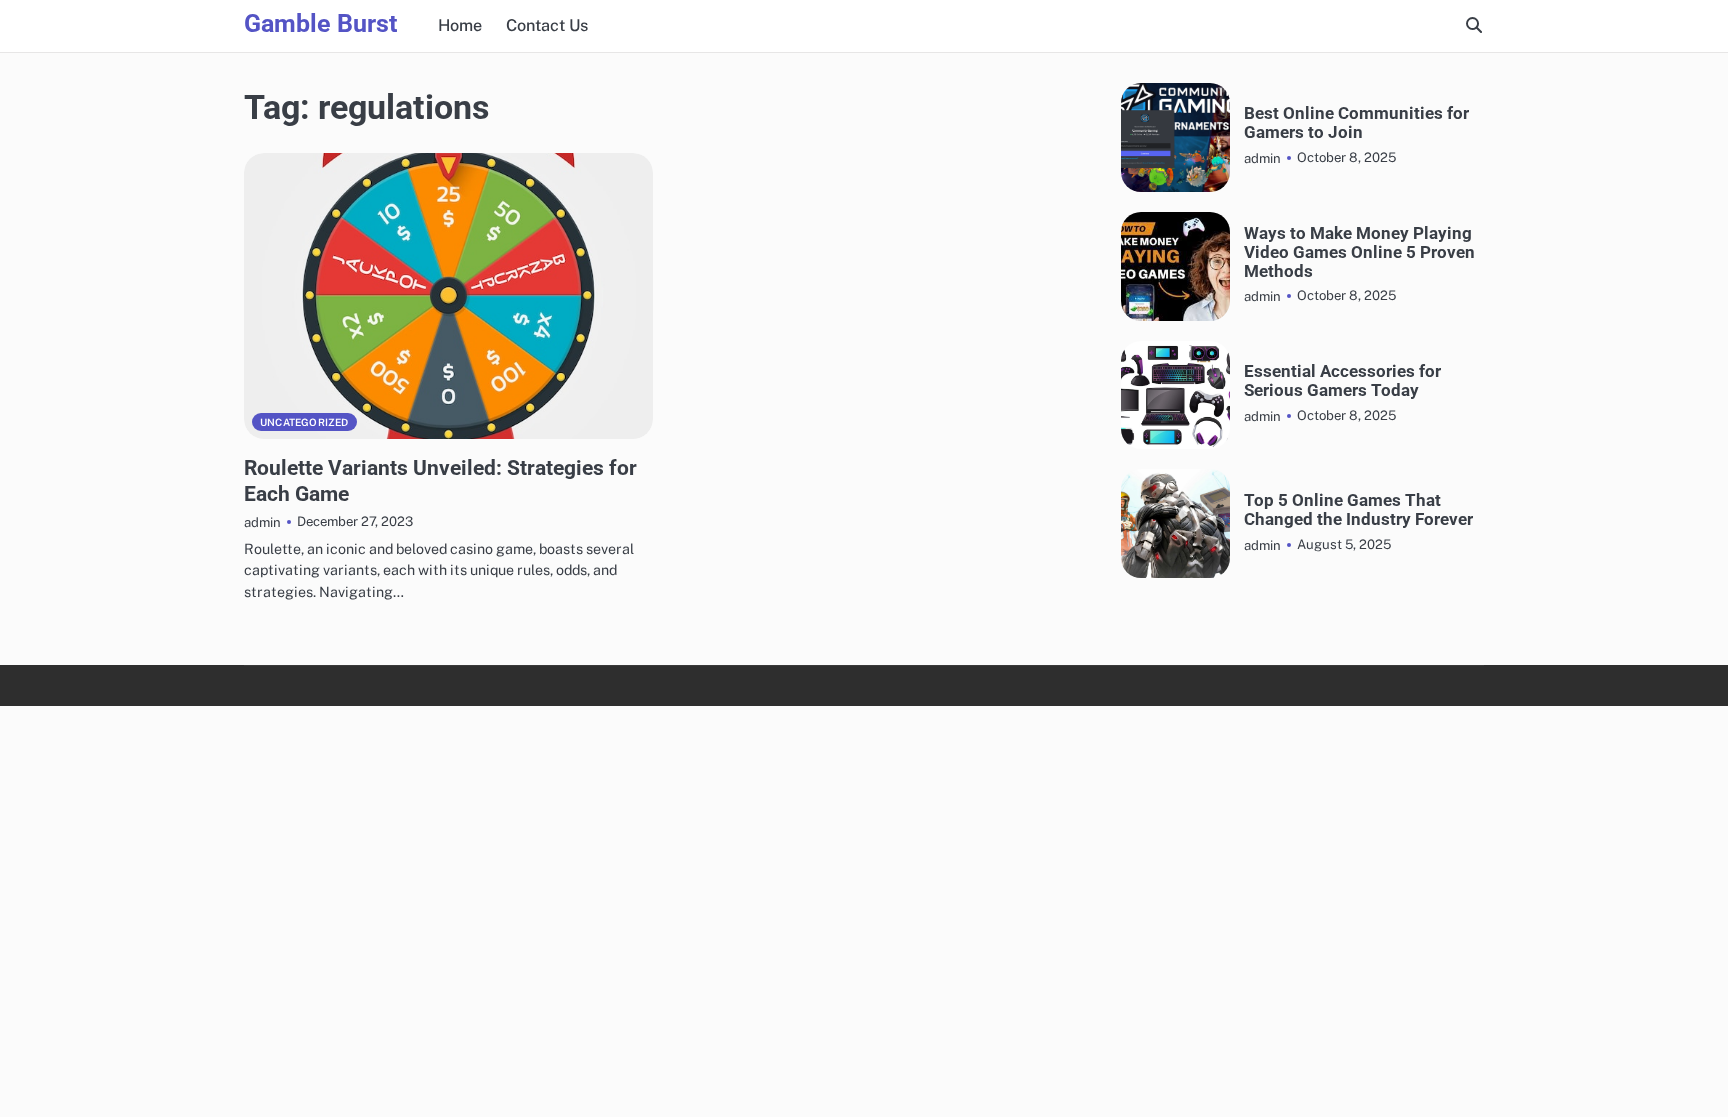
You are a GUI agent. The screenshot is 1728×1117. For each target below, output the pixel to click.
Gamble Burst (320, 23)
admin (262, 522)
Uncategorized (304, 422)
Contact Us (547, 25)
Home (460, 25)
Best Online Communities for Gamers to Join (1356, 123)
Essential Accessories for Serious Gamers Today (1342, 381)
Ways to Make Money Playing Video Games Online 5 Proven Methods (1359, 252)
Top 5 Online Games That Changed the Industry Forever (1358, 510)
